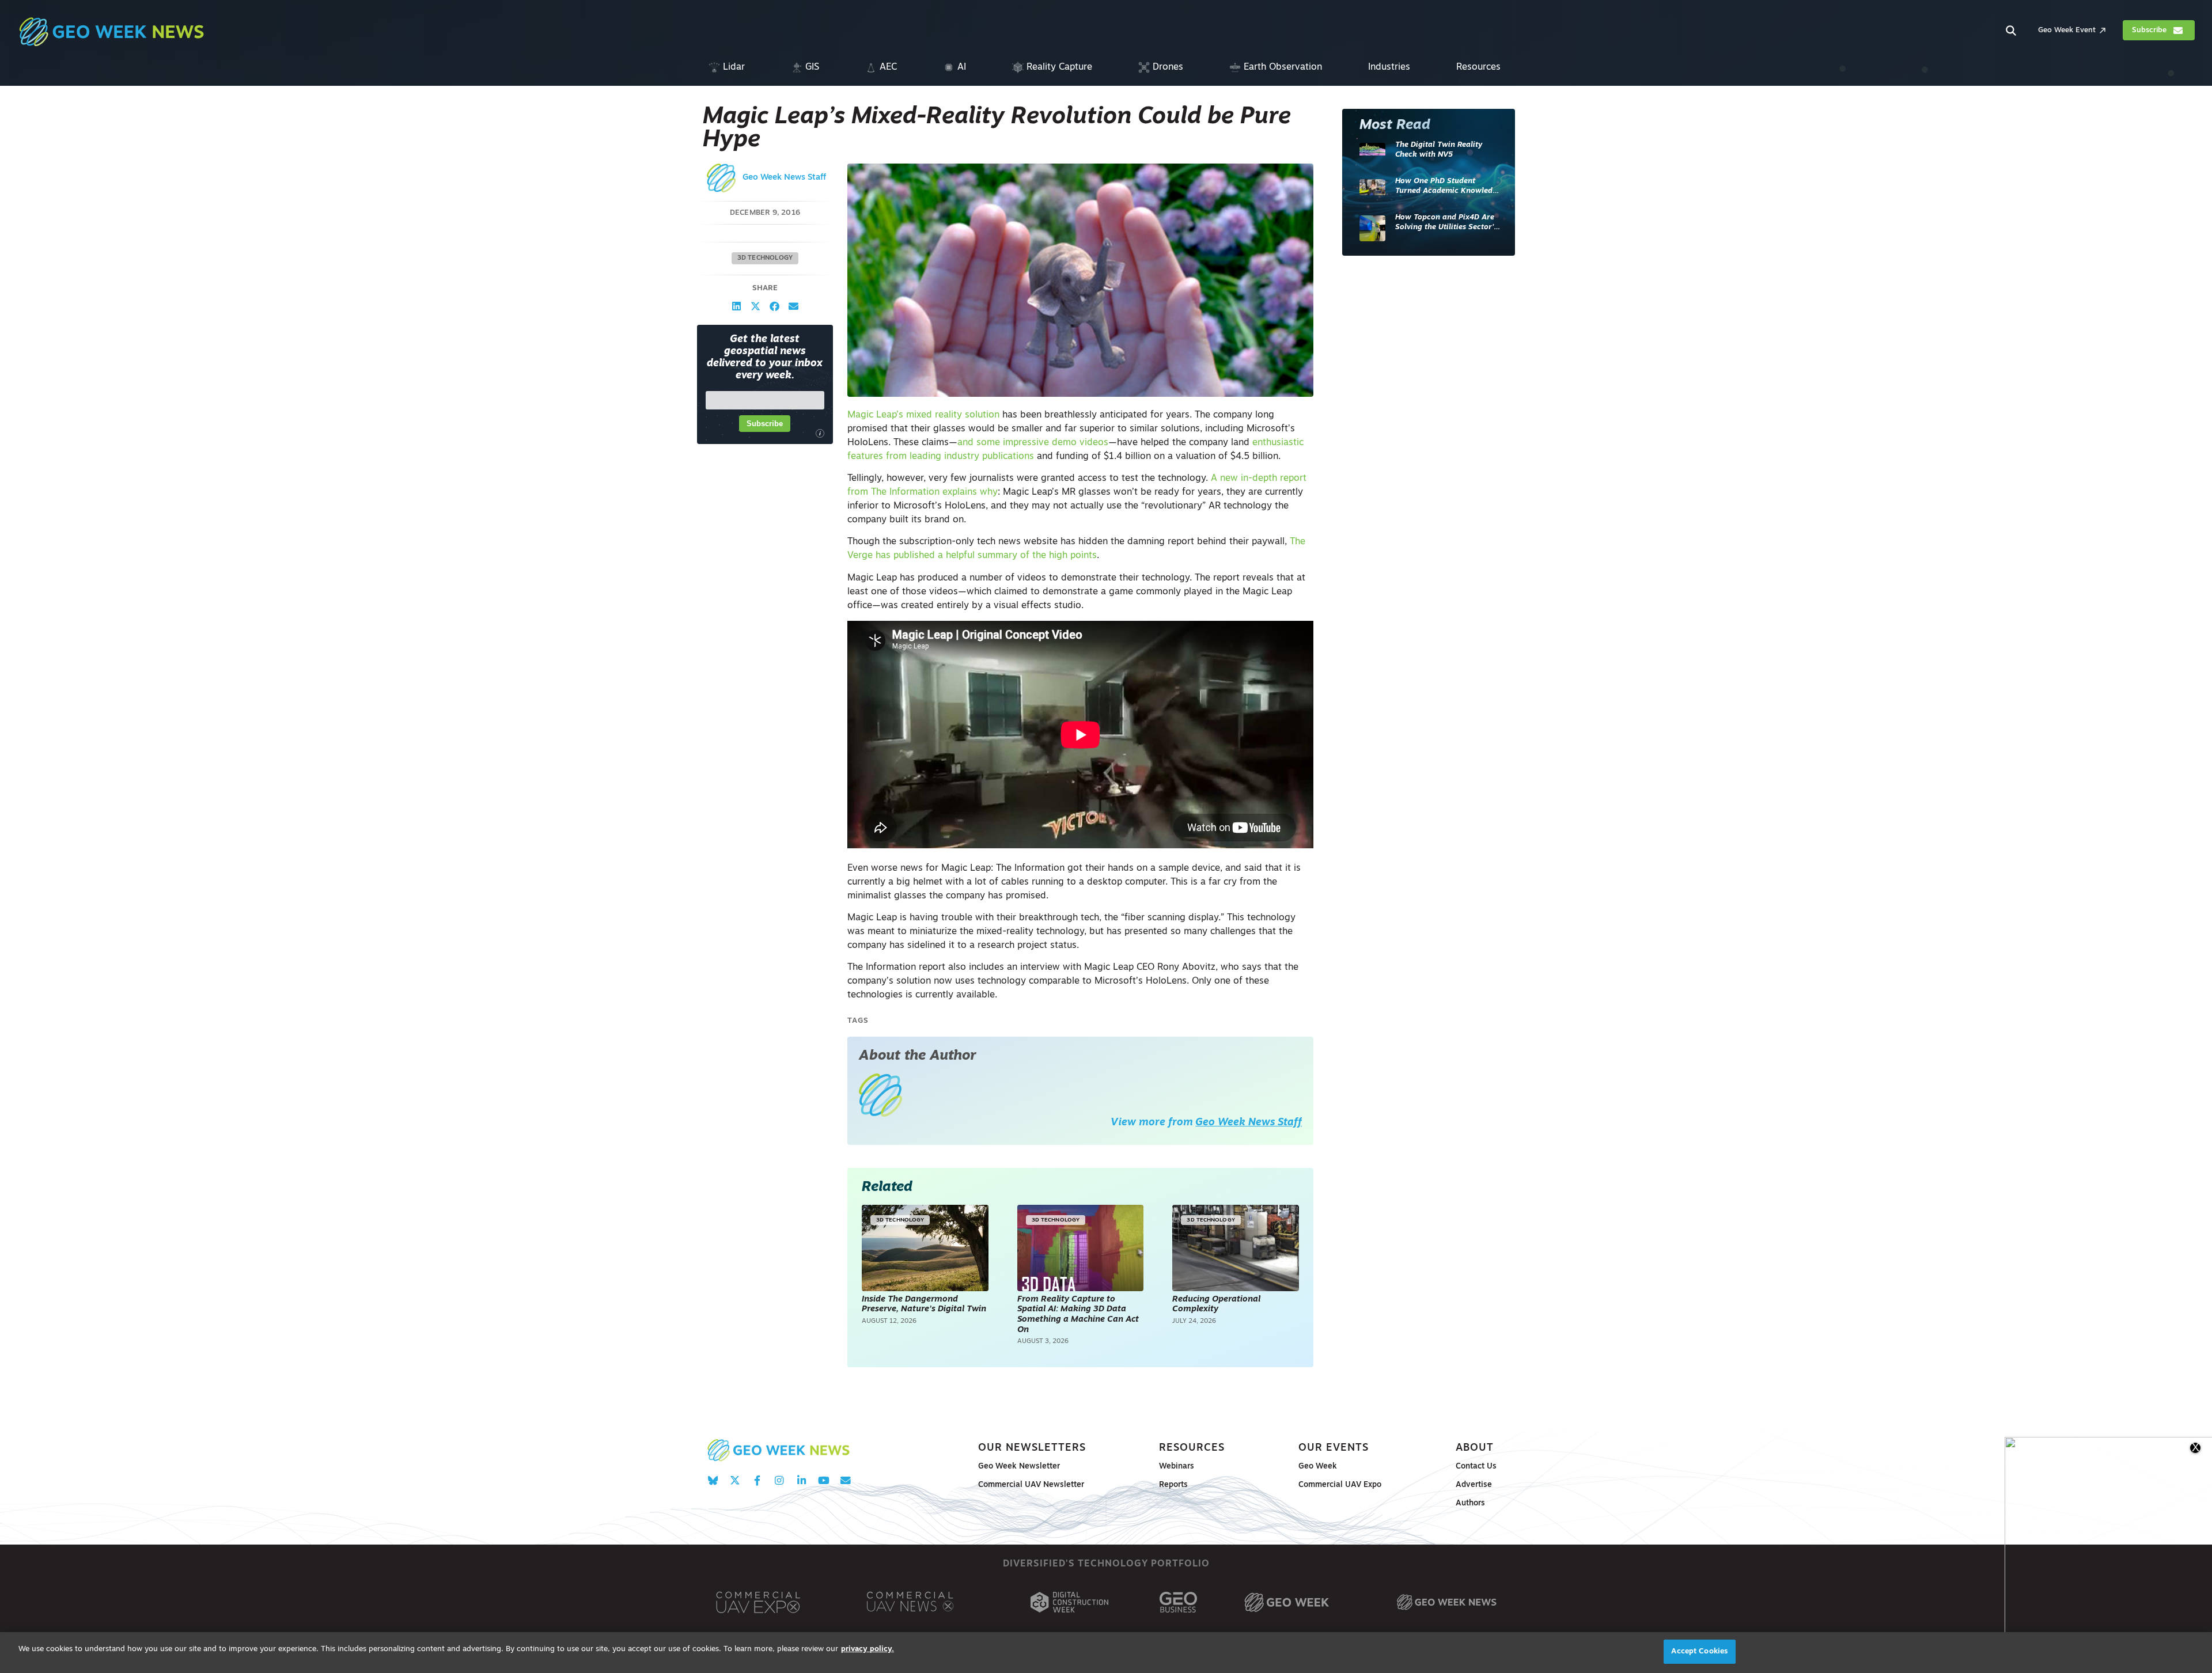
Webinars (1177, 1467)
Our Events (1334, 1448)
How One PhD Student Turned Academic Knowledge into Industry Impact (1448, 187)
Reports (1173, 1485)
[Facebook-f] (757, 1480)
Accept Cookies (1699, 1651)
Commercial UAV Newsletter (1031, 1485)
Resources (1192, 1448)
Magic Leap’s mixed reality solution (923, 415)
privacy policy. (868, 1649)
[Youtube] (823, 1480)
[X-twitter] (735, 1480)
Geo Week (1318, 1467)
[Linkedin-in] (802, 1480)
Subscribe (765, 424)
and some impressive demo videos (1033, 443)
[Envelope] (845, 1480)
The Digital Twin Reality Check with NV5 (1439, 150)
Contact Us (1476, 1467)
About (1475, 1448)
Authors (1470, 1503)
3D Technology (765, 258)
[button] (736, 306)
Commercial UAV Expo (1340, 1485)
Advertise (1474, 1485)
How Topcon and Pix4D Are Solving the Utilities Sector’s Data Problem (1446, 223)
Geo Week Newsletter (1019, 1467)
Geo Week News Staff (784, 178)
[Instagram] (779, 1480)
